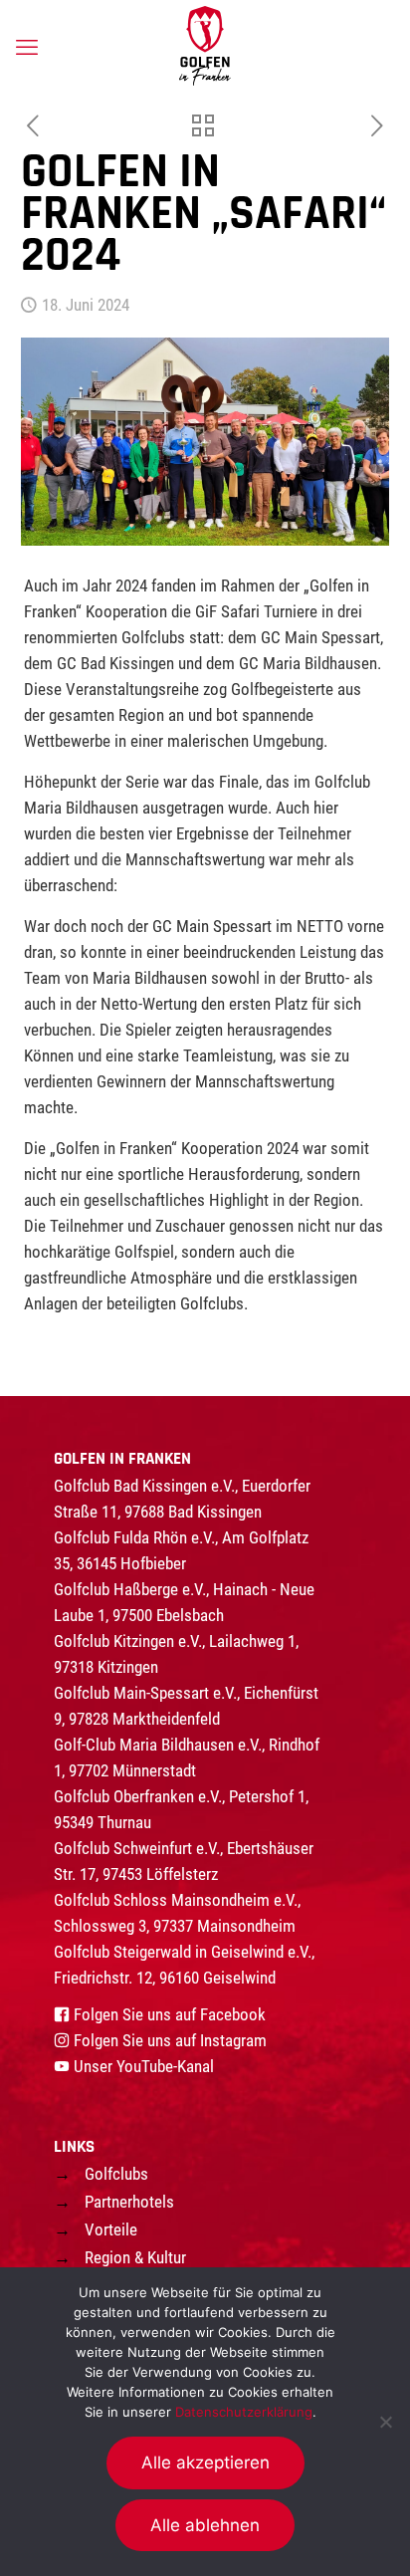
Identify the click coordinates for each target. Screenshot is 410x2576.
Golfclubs (116, 2174)
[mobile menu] (27, 48)
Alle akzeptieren (205, 2462)
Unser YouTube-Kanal (144, 2066)
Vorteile (111, 2229)
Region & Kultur (135, 2257)
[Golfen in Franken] (205, 45)
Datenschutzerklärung (244, 2412)
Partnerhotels (129, 2202)
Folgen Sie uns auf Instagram (170, 2040)
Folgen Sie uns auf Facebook (170, 2014)
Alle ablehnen (205, 2525)
